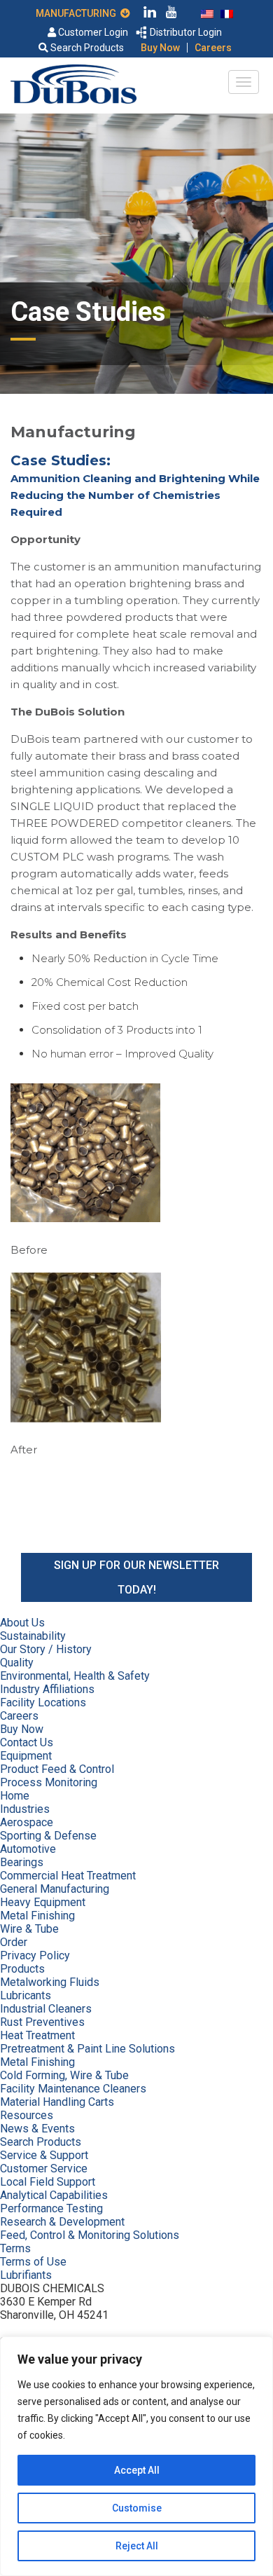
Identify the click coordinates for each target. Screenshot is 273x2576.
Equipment (26, 1756)
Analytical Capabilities (54, 2195)
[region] (136, 2456)
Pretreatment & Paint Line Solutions (87, 2049)
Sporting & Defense (48, 1836)
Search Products (86, 48)
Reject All (137, 2546)
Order (14, 1942)
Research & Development (62, 2222)
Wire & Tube (29, 1929)
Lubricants (26, 1995)
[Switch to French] (227, 13)
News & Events (37, 2129)
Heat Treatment (37, 2035)
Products (22, 1969)
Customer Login (92, 32)
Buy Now (160, 48)
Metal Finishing (37, 1916)
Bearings (22, 1862)
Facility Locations (43, 1703)
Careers (213, 48)
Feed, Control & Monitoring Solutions (90, 2235)
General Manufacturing (55, 1889)
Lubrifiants (26, 2275)
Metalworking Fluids (50, 1982)
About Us (22, 1623)
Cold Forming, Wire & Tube (64, 2075)
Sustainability (33, 1636)
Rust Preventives (42, 2022)
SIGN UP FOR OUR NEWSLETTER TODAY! (136, 1577)
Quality (17, 1663)
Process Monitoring (49, 1782)
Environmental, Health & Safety (75, 1676)
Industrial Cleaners (46, 2009)
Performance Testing (51, 2208)
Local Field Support (48, 2182)
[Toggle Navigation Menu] (244, 82)
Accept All (137, 2470)
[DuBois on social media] (150, 14)
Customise (137, 2508)
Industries (25, 1809)
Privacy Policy (35, 1955)
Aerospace (27, 1822)
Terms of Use (33, 2262)
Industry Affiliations (47, 1689)
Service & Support (44, 2155)
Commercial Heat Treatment (68, 1876)
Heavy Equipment (43, 1902)
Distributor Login (185, 32)
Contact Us (27, 1742)
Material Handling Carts (57, 2102)
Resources (27, 2115)
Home (15, 1796)
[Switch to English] (207, 13)
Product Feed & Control (57, 1769)
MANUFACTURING (78, 13)
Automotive (28, 1849)
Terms (15, 2248)
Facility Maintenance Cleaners (73, 2089)
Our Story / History (46, 1649)
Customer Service (44, 2169)
